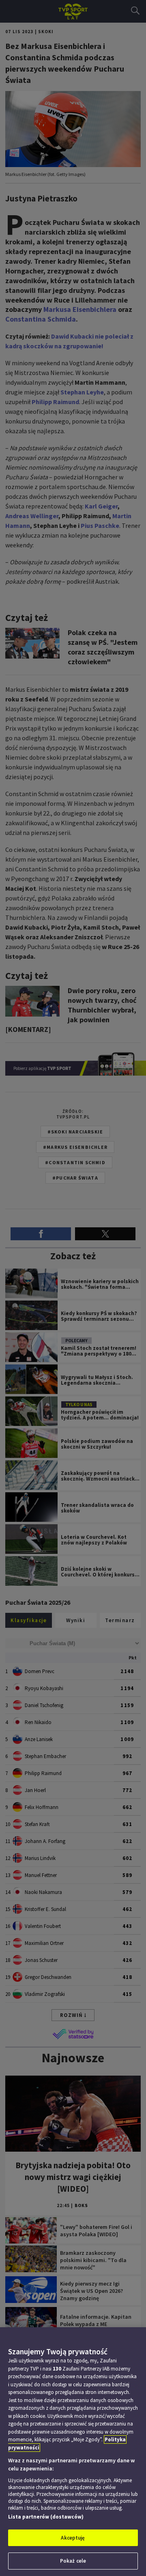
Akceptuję (73, 2538)
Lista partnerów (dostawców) (46, 2517)
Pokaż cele (73, 2561)
